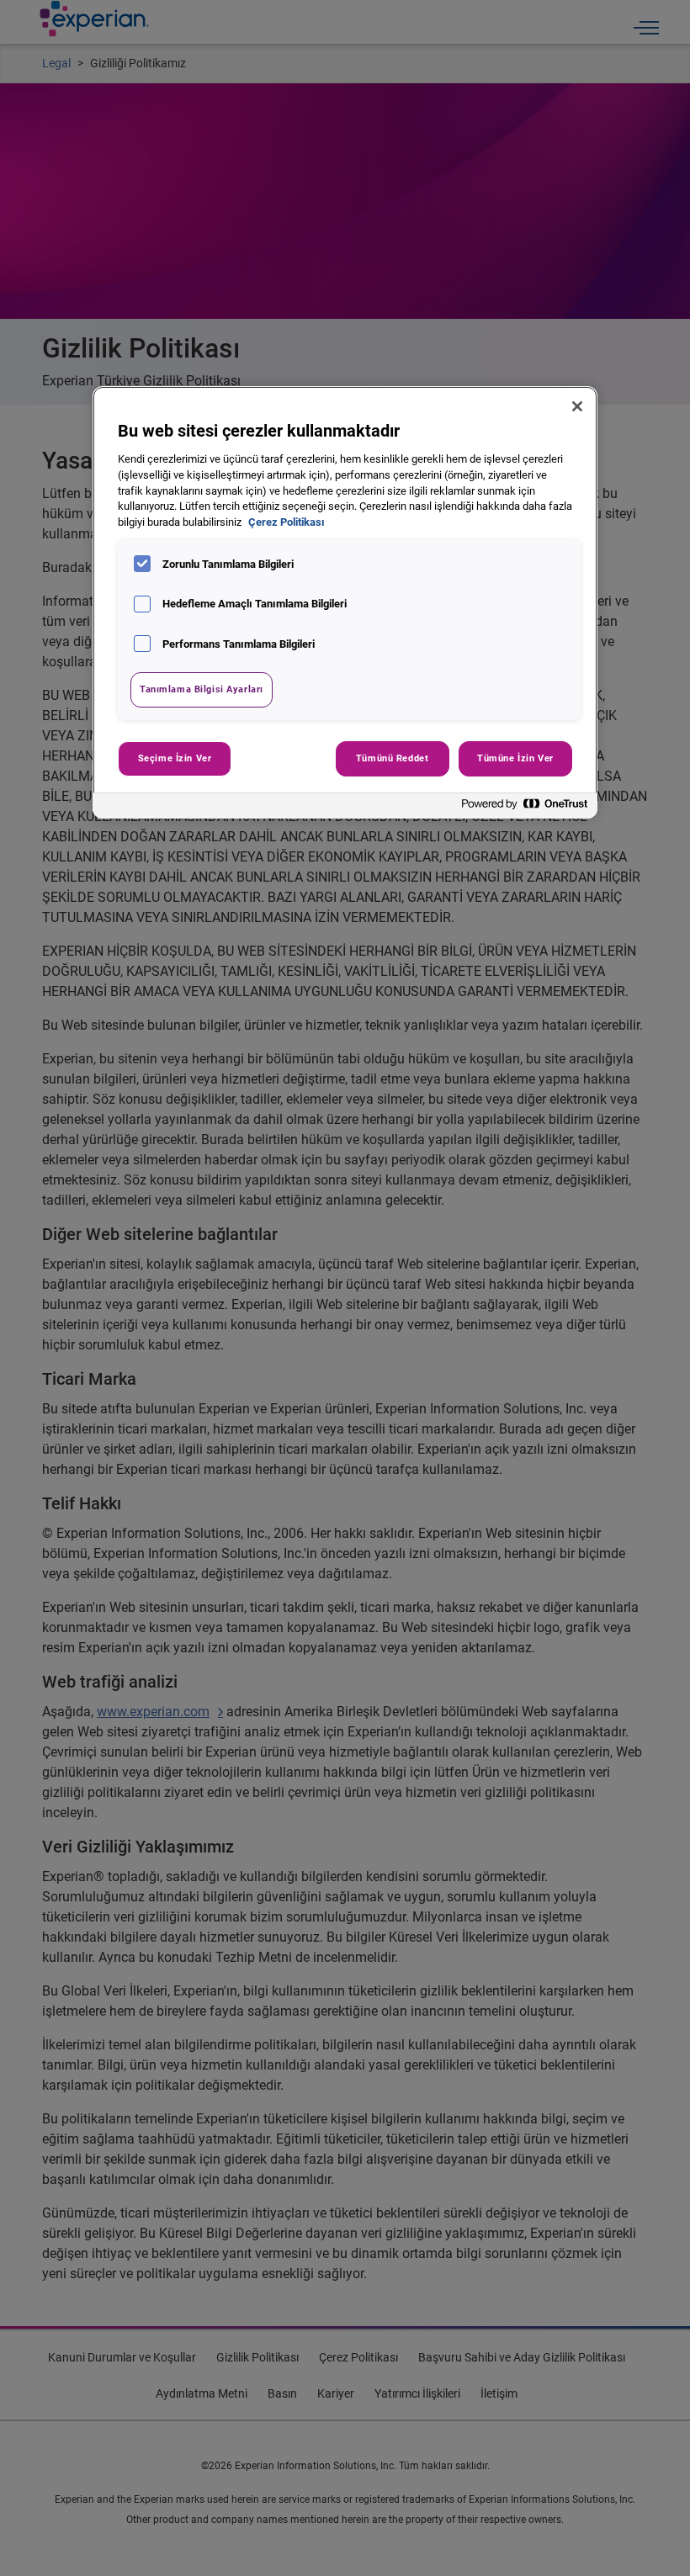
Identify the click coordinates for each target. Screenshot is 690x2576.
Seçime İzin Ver (175, 758)
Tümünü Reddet (392, 758)
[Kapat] (577, 406)
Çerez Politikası (287, 522)
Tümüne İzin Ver (515, 758)
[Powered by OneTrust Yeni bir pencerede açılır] (525, 808)
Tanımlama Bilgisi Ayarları (202, 689)
